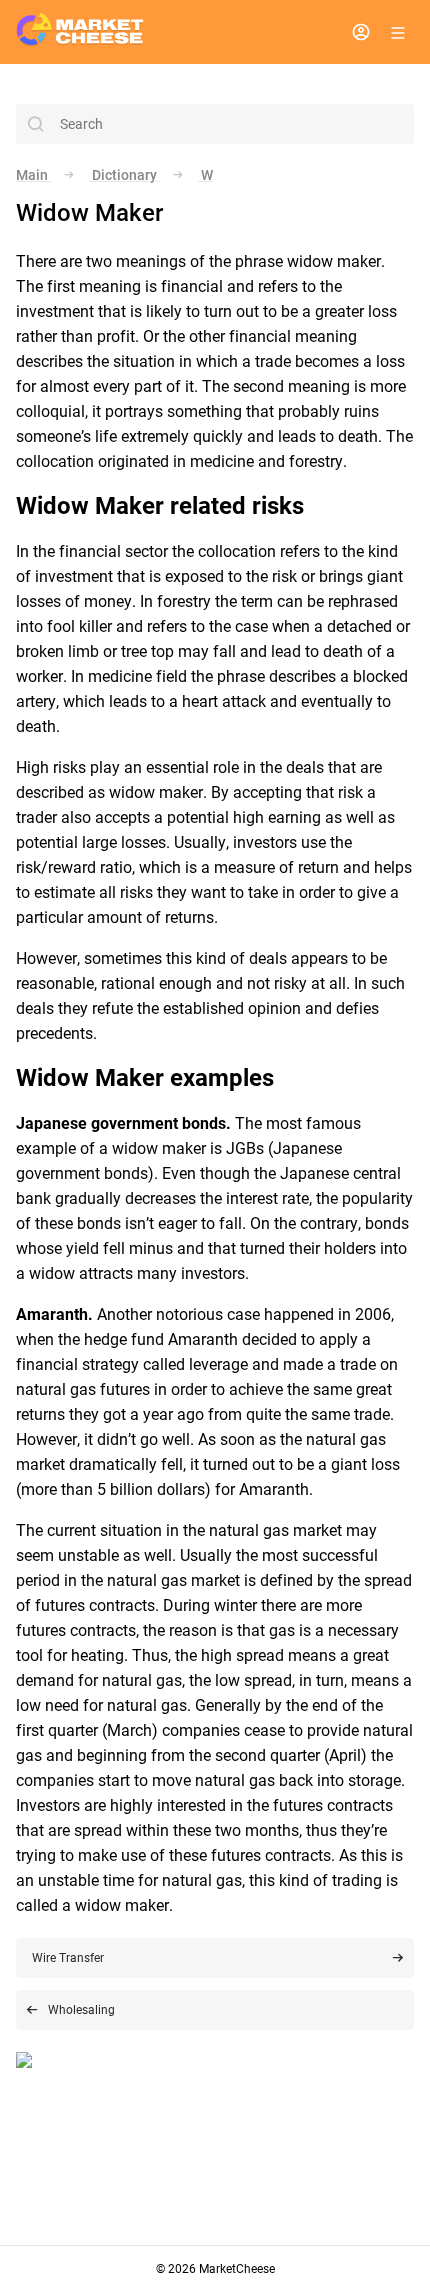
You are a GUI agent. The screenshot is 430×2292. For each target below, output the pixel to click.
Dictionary (124, 175)
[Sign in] (361, 32)
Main (33, 175)
